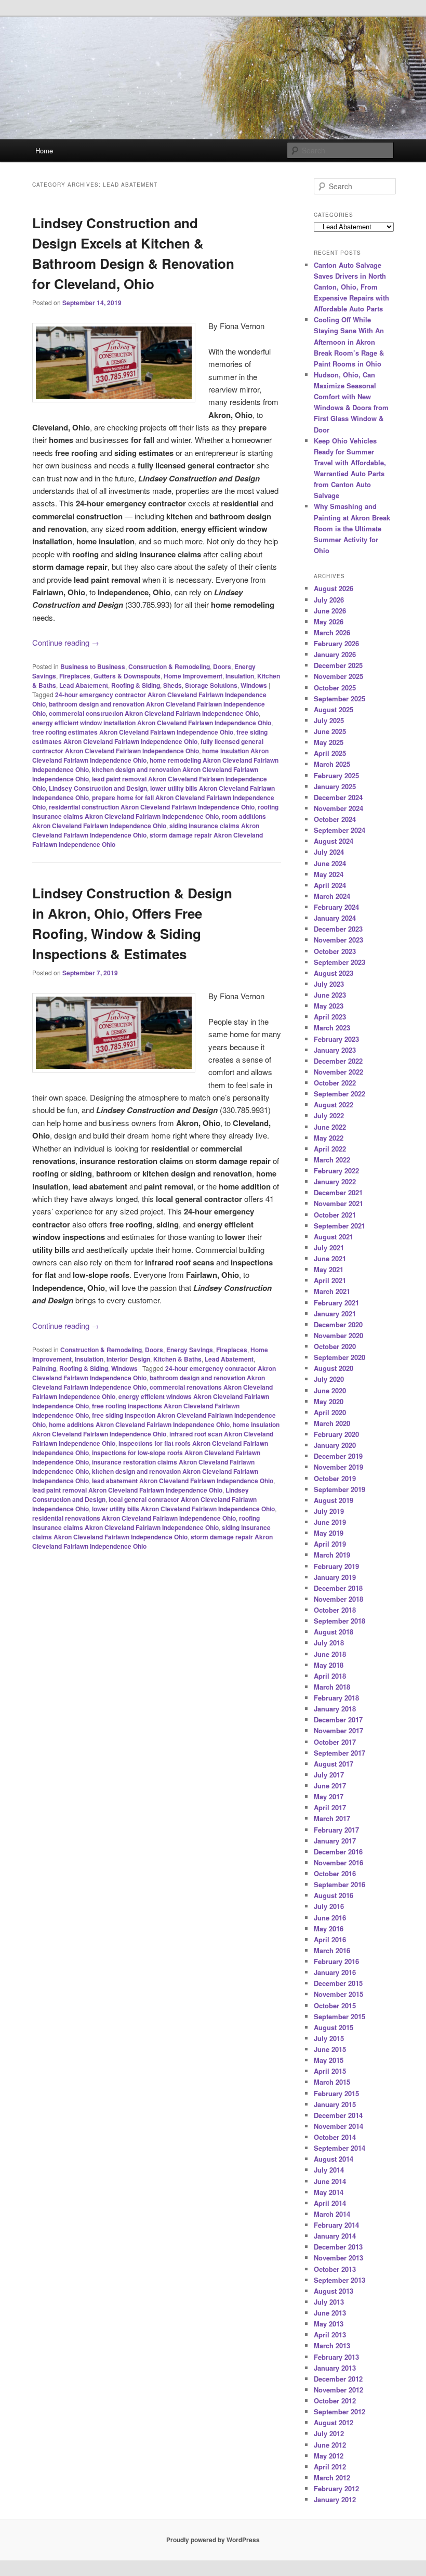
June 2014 (330, 2181)
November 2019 (338, 1467)
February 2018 (336, 1698)
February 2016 (336, 1961)
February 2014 (336, 2225)
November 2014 (338, 2126)
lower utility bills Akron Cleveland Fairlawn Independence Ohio (183, 1509)
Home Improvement (193, 676)
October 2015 (335, 2005)
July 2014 (329, 2170)
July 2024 (329, 852)
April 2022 (330, 1149)
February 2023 (336, 1039)
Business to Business (93, 666)
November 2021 (338, 1203)
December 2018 (338, 1588)
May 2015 (329, 2060)
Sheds (172, 685)
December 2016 (338, 1852)
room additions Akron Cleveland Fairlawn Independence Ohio (149, 821)
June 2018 (330, 1654)
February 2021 (336, 1303)
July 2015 (329, 2038)
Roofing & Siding (136, 685)
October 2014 (335, 2137)
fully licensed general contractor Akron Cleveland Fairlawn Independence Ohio (148, 746)
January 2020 (335, 1445)
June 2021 (330, 1258)
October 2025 (335, 688)
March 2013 (332, 2345)
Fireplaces (75, 676)
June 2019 (330, 1522)
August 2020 (334, 1368)
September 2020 (340, 1357)
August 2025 (334, 709)
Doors (222, 666)
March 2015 (332, 2082)
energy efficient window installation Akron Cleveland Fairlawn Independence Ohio (152, 723)
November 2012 (338, 2390)
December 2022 (338, 1061)
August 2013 (334, 2291)
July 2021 (329, 1247)
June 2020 (330, 1390)
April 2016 (330, 1939)
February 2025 (336, 775)
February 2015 (336, 2093)
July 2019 (329, 1511)
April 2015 (330, 2071)
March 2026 (332, 632)
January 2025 (335, 786)
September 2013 (340, 2280)
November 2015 (338, 1994)
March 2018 (332, 1687)
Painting (44, 1368)
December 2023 (338, 929)
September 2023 (340, 962)
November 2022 (338, 1072)
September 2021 (340, 1226)
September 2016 (340, 1884)
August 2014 (334, 2159)
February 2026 (336, 643)
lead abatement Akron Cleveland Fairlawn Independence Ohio (183, 1481)
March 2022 (332, 1160)
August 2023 (334, 973)
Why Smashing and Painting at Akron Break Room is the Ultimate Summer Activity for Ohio (352, 528)
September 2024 (340, 830)
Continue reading (66, 642)
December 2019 (338, 1456)
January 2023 (335, 1050)
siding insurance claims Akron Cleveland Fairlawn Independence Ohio (146, 830)
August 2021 (334, 1237)
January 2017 (335, 1841)
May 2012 (329, 2456)
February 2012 (336, 2488)
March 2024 (332, 896)
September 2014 (340, 2148)
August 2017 (334, 1764)
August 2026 (334, 588)
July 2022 (329, 1115)
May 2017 (329, 1796)
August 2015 (334, 2027)
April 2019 (330, 1544)
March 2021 (332, 1291)
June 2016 (330, 1918)
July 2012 (329, 2433)
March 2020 (332, 1423)
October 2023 (335, 951)
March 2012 (332, 2477)
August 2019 (334, 1500)
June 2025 (330, 731)
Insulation (240, 676)
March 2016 (332, 1950)
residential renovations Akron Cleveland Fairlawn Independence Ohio (134, 1518)
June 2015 (330, 2049)
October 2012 (335, 2401)
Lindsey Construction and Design (98, 788)
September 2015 (340, 2016)
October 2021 (335, 1215)
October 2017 (335, 1742)
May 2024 (329, 874)
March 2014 (332, 2214)
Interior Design (128, 1359)
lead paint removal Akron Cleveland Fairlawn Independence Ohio (127, 1490)
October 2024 (335, 819)
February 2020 (336, 1434)
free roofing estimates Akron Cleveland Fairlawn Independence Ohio (133, 732)
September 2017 (340, 1753)
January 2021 (335, 1313)
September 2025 (340, 698)
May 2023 (329, 1006)
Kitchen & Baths (177, 1359)
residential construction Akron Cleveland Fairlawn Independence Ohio (152, 807)
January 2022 (335, 1181)
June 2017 (330, 1786)
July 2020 (329, 1379)
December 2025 (338, 665)
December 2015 (338, 1983)
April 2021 (330, 1280)
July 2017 (329, 1775)
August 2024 (334, 841)
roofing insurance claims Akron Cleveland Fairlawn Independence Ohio (155, 812)
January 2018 (335, 1709)
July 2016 (329, 1906)
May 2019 (329, 1533)
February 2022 (336, 1171)
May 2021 (329, 1269)
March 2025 (332, 764)
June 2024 (330, 863)
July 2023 (329, 984)
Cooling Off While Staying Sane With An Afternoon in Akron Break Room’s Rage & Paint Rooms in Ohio (349, 342)
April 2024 (330, 885)
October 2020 (335, 1346)
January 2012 (335, 2499)
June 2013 (330, 2313)
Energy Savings (190, 1350)
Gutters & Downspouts (127, 676)
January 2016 (335, 1972)
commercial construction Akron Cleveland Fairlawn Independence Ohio (154, 713)
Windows (254, 685)
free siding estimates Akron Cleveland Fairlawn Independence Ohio (150, 737)
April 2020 (330, 1412)
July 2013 (329, 2302)
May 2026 (329, 622)
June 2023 (330, 995)
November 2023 (338, 940)
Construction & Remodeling (169, 666)
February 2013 (336, 2357)
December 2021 (338, 1192)
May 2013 (329, 2324)
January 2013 (335, 2368)
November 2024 (338, 808)
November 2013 (338, 2258)
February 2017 (336, 1830)
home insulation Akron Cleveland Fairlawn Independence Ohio (156, 1429)
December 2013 (338, 2247)
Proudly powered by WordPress (213, 2540)
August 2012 (334, 2422)
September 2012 (340, 2411)
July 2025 (329, 720)
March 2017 (332, 1818)
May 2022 (329, 1138)
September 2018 (340, 1621)
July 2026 (329, 600)
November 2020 (338, 1335)
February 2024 (336, 907)
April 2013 (330, 2335)
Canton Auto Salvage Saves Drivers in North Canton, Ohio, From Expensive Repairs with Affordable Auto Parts (351, 287)
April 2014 (330, 2203)
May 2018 (329, 1665)
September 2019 (340, 1489)
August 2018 (334, 1632)
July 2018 (329, 1643)
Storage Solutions (211, 685)
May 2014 (329, 2192)
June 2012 (330, 2445)
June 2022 (330, 1127)
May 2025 (329, 742)
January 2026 (335, 654)
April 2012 (330, 2467)
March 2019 (332, 1555)
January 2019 (335, 1577)
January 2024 (335, 918)
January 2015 (335, 2104)
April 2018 (330, 1676)
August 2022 (334, 1104)
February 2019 (336, 1566)
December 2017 (338, 1719)
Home (44, 151)
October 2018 (335, 1610)
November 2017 (338, 1730)
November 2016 (338, 1862)
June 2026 (330, 611)
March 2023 (332, 1028)
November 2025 (338, 676)
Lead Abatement (84, 685)
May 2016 (329, 1928)
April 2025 (330, 753)
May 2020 (329, 1401)
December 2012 (338, 2379)
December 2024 (338, 797)
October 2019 (335, 1478)
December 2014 (338, 2115)
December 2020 (338, 1324)
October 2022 (335, 1083)
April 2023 (330, 1017)
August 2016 (334, 1895)
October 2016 (335, 1873)
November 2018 (338, 1599)
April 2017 (330, 1807)
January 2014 (335, 2236)
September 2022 (340, 1094)
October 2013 (335, 2269)
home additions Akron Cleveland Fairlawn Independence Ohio (139, 1424)
